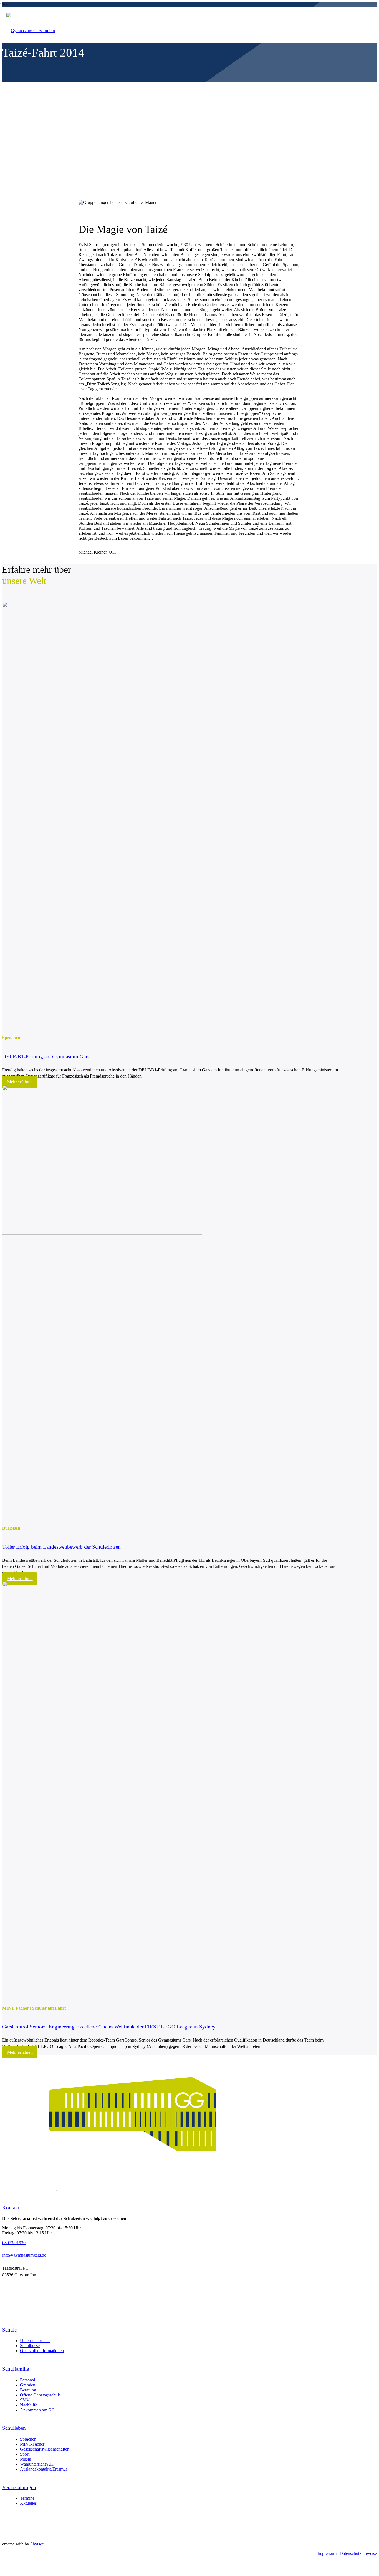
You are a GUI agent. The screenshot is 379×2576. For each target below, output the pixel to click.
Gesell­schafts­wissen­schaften (45, 2449)
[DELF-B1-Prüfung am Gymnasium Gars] (102, 743)
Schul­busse (30, 2346)
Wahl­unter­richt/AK (37, 2464)
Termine (27, 2498)
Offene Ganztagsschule (40, 2395)
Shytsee (37, 2544)
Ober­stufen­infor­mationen (42, 2351)
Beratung (28, 2390)
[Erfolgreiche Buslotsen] (102, 1233)
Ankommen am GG (37, 2410)
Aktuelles (28, 2503)
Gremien (28, 2385)
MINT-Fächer (32, 2444)
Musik (26, 2459)
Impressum (327, 2553)
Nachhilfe (29, 2405)
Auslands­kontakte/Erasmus (44, 2469)
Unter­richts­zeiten (35, 2341)
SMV (25, 2400)
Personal (27, 2380)
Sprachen (28, 2439)
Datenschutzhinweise (358, 2553)
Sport (25, 2454)
